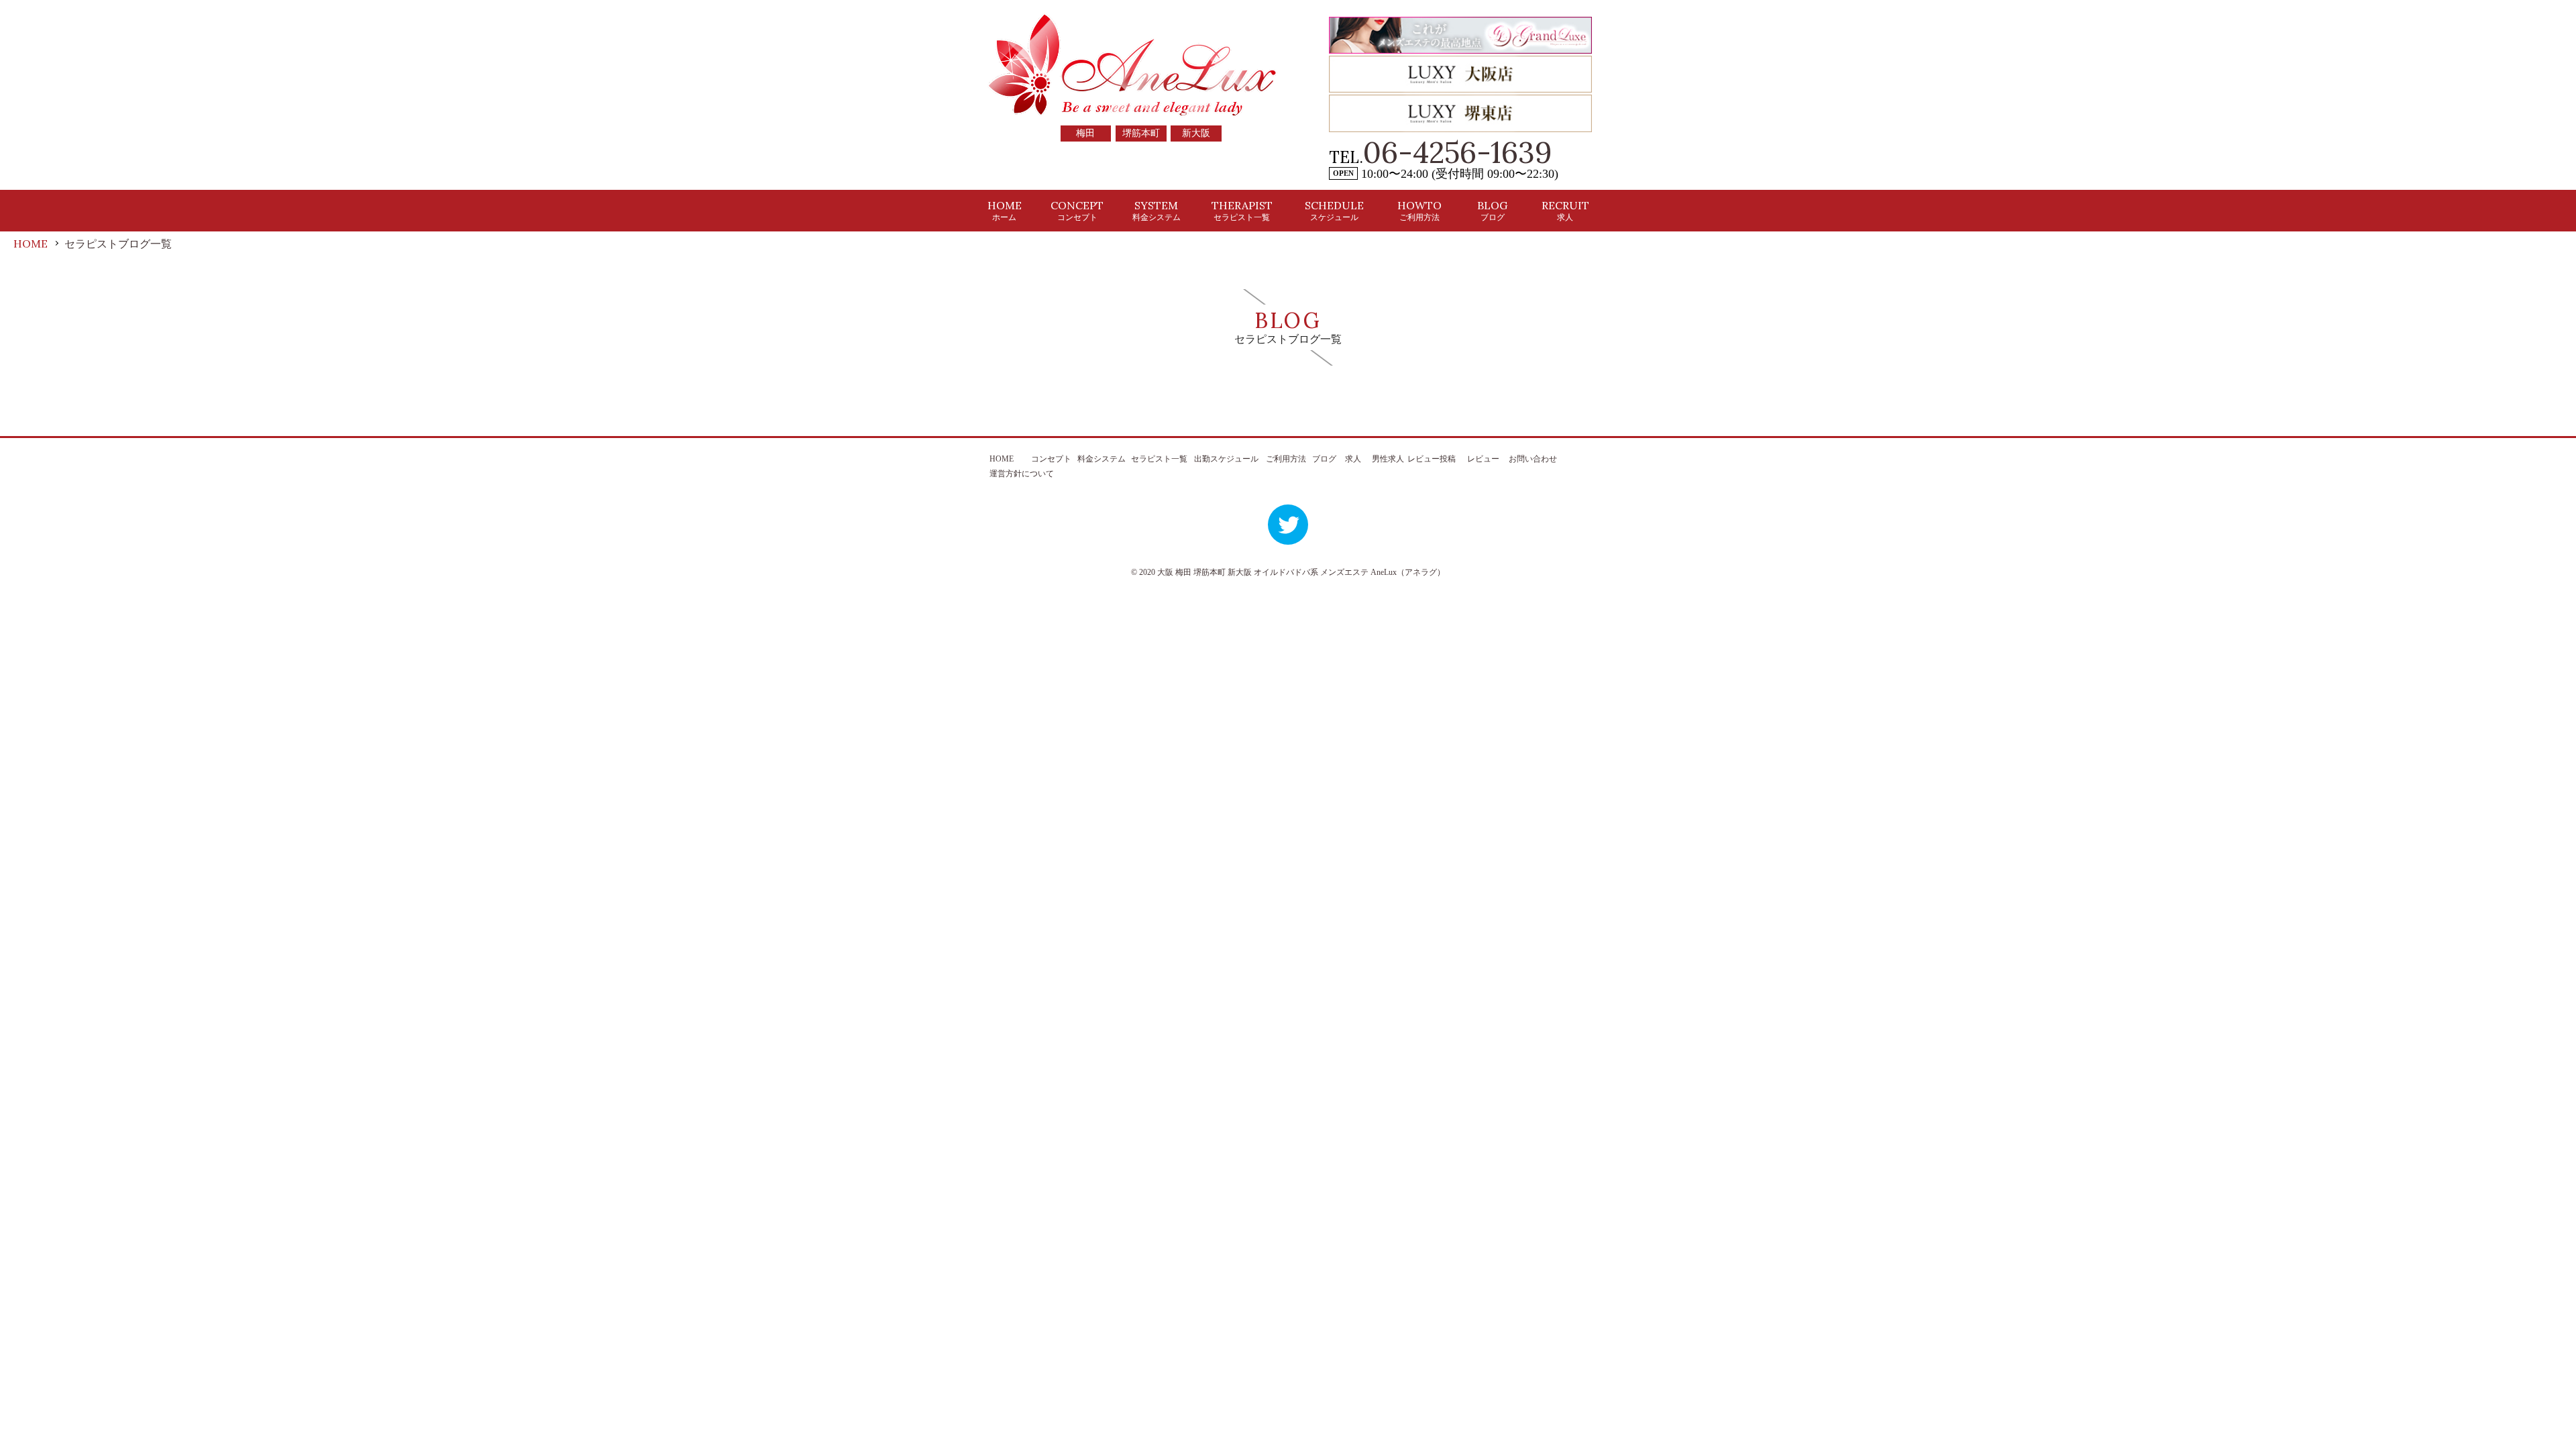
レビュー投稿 (1432, 459)
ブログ (1324, 459)
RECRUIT (1565, 210)
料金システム (1102, 459)
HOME (1005, 210)
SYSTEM (1157, 210)
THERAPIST (1242, 210)
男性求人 (1388, 459)
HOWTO (1419, 210)
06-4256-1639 (1458, 152)
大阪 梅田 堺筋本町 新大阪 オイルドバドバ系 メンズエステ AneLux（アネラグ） (1301, 572)
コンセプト (1051, 459)
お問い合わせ (1533, 459)
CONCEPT (1077, 210)
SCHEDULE (1334, 210)
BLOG (1492, 210)
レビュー (1483, 459)
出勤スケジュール (1226, 459)
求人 (1353, 459)
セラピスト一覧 (1159, 459)
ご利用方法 (1286, 459)
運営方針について (1022, 474)
